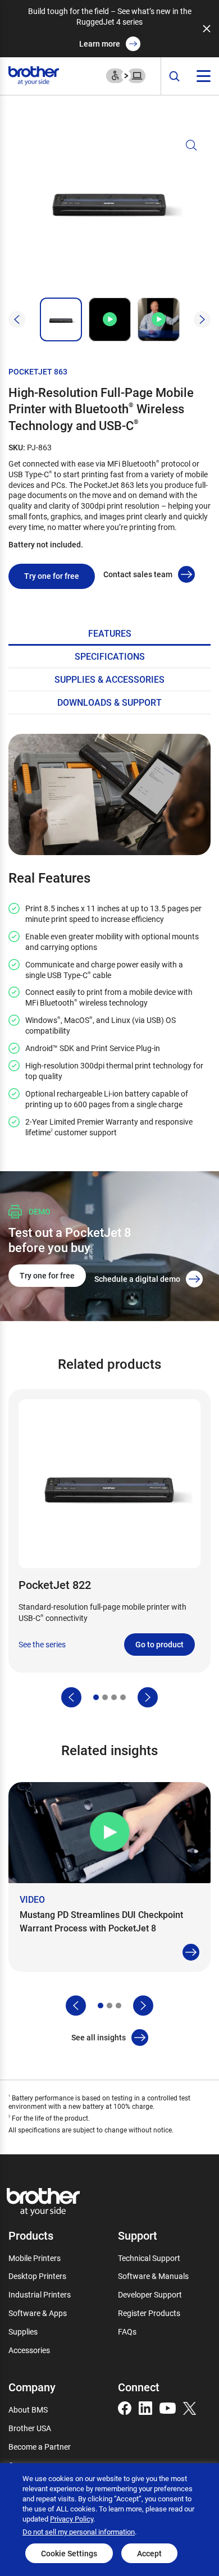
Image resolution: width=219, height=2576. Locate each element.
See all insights (99, 2037)
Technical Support (149, 2258)
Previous (17, 319)
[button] (109, 213)
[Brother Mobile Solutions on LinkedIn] (145, 2407)
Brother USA (30, 2428)
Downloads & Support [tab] (109, 702)
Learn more (100, 44)
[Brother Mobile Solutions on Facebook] (125, 2407)
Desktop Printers (37, 2276)
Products (31, 2235)
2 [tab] (105, 1697)
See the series (42, 1645)
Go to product (159, 1644)
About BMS (28, 2410)
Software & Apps (38, 2313)
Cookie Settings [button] (69, 2553)
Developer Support (150, 2294)
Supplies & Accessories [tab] (109, 679)
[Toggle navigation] (204, 76)
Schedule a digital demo (137, 1279)
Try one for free (52, 576)
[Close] (207, 29)
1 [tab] (96, 1697)
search (175, 77)
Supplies (23, 2331)
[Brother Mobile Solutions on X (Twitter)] (190, 2407)
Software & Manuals (153, 2276)
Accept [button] (149, 2553)
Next (202, 319)
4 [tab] (123, 1697)
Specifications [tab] (110, 656)
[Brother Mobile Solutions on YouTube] (168, 2407)
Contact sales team (138, 574)
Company (32, 2387)
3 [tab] (114, 1697)
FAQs (127, 2331)
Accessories (29, 2350)
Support (138, 2235)
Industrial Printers (40, 2294)
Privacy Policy (72, 2519)
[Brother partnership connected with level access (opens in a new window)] (126, 75)
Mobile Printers (35, 2258)
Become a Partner (40, 2447)
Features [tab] (110, 633)
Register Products (149, 2313)
